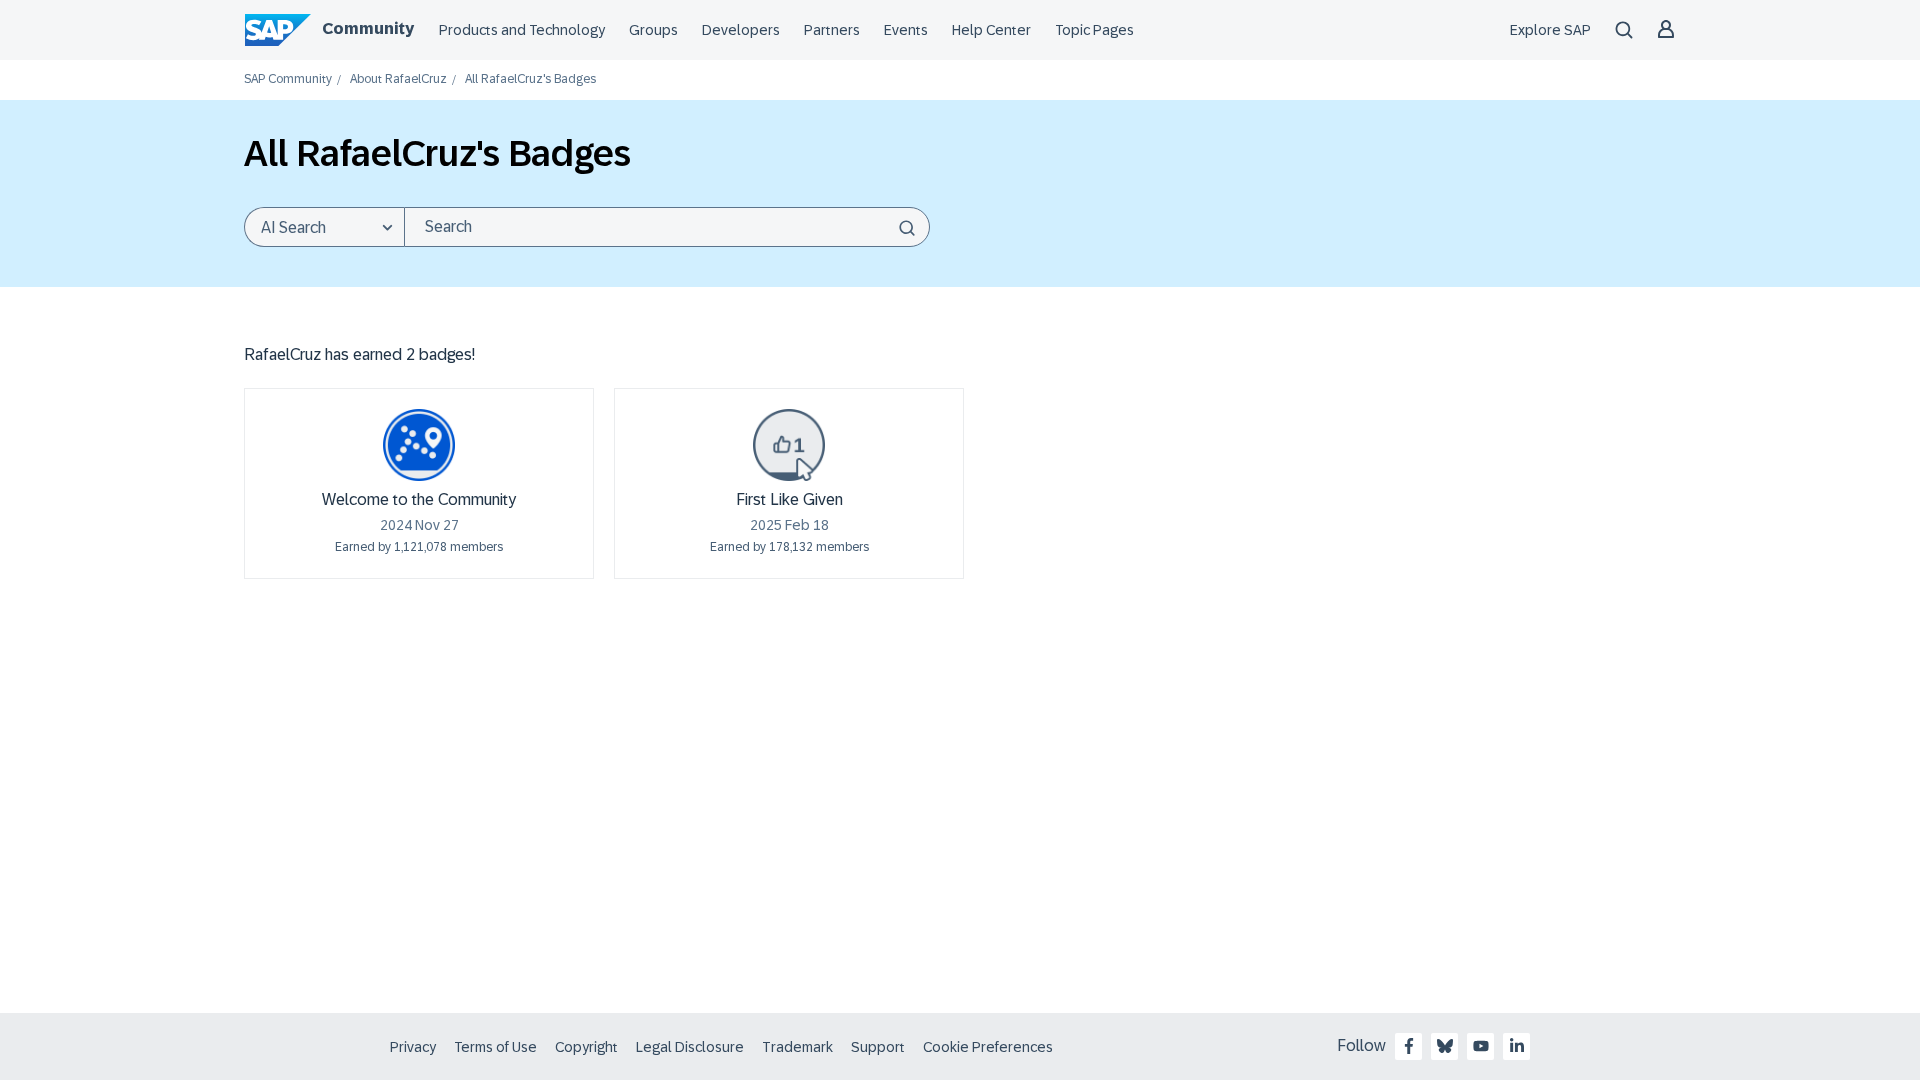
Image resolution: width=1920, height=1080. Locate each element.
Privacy (413, 1047)
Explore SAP (1550, 30)
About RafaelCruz (398, 79)
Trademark (797, 1047)
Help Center (991, 30)
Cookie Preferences (988, 1047)
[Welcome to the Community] (419, 445)
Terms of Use (495, 1047)
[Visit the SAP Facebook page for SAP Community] (1409, 1046)
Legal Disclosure (690, 1047)
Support (878, 1047)
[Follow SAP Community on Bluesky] (1445, 1046)
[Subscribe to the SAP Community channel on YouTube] (1481, 1046)
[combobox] (667, 227)
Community (368, 28)
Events (906, 30)
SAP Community (288, 79)
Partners (832, 30)
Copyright (586, 1047)
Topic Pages (1094, 30)
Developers (741, 30)
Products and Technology (522, 30)
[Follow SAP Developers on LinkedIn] (1517, 1046)
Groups (653, 30)
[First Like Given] (789, 445)
